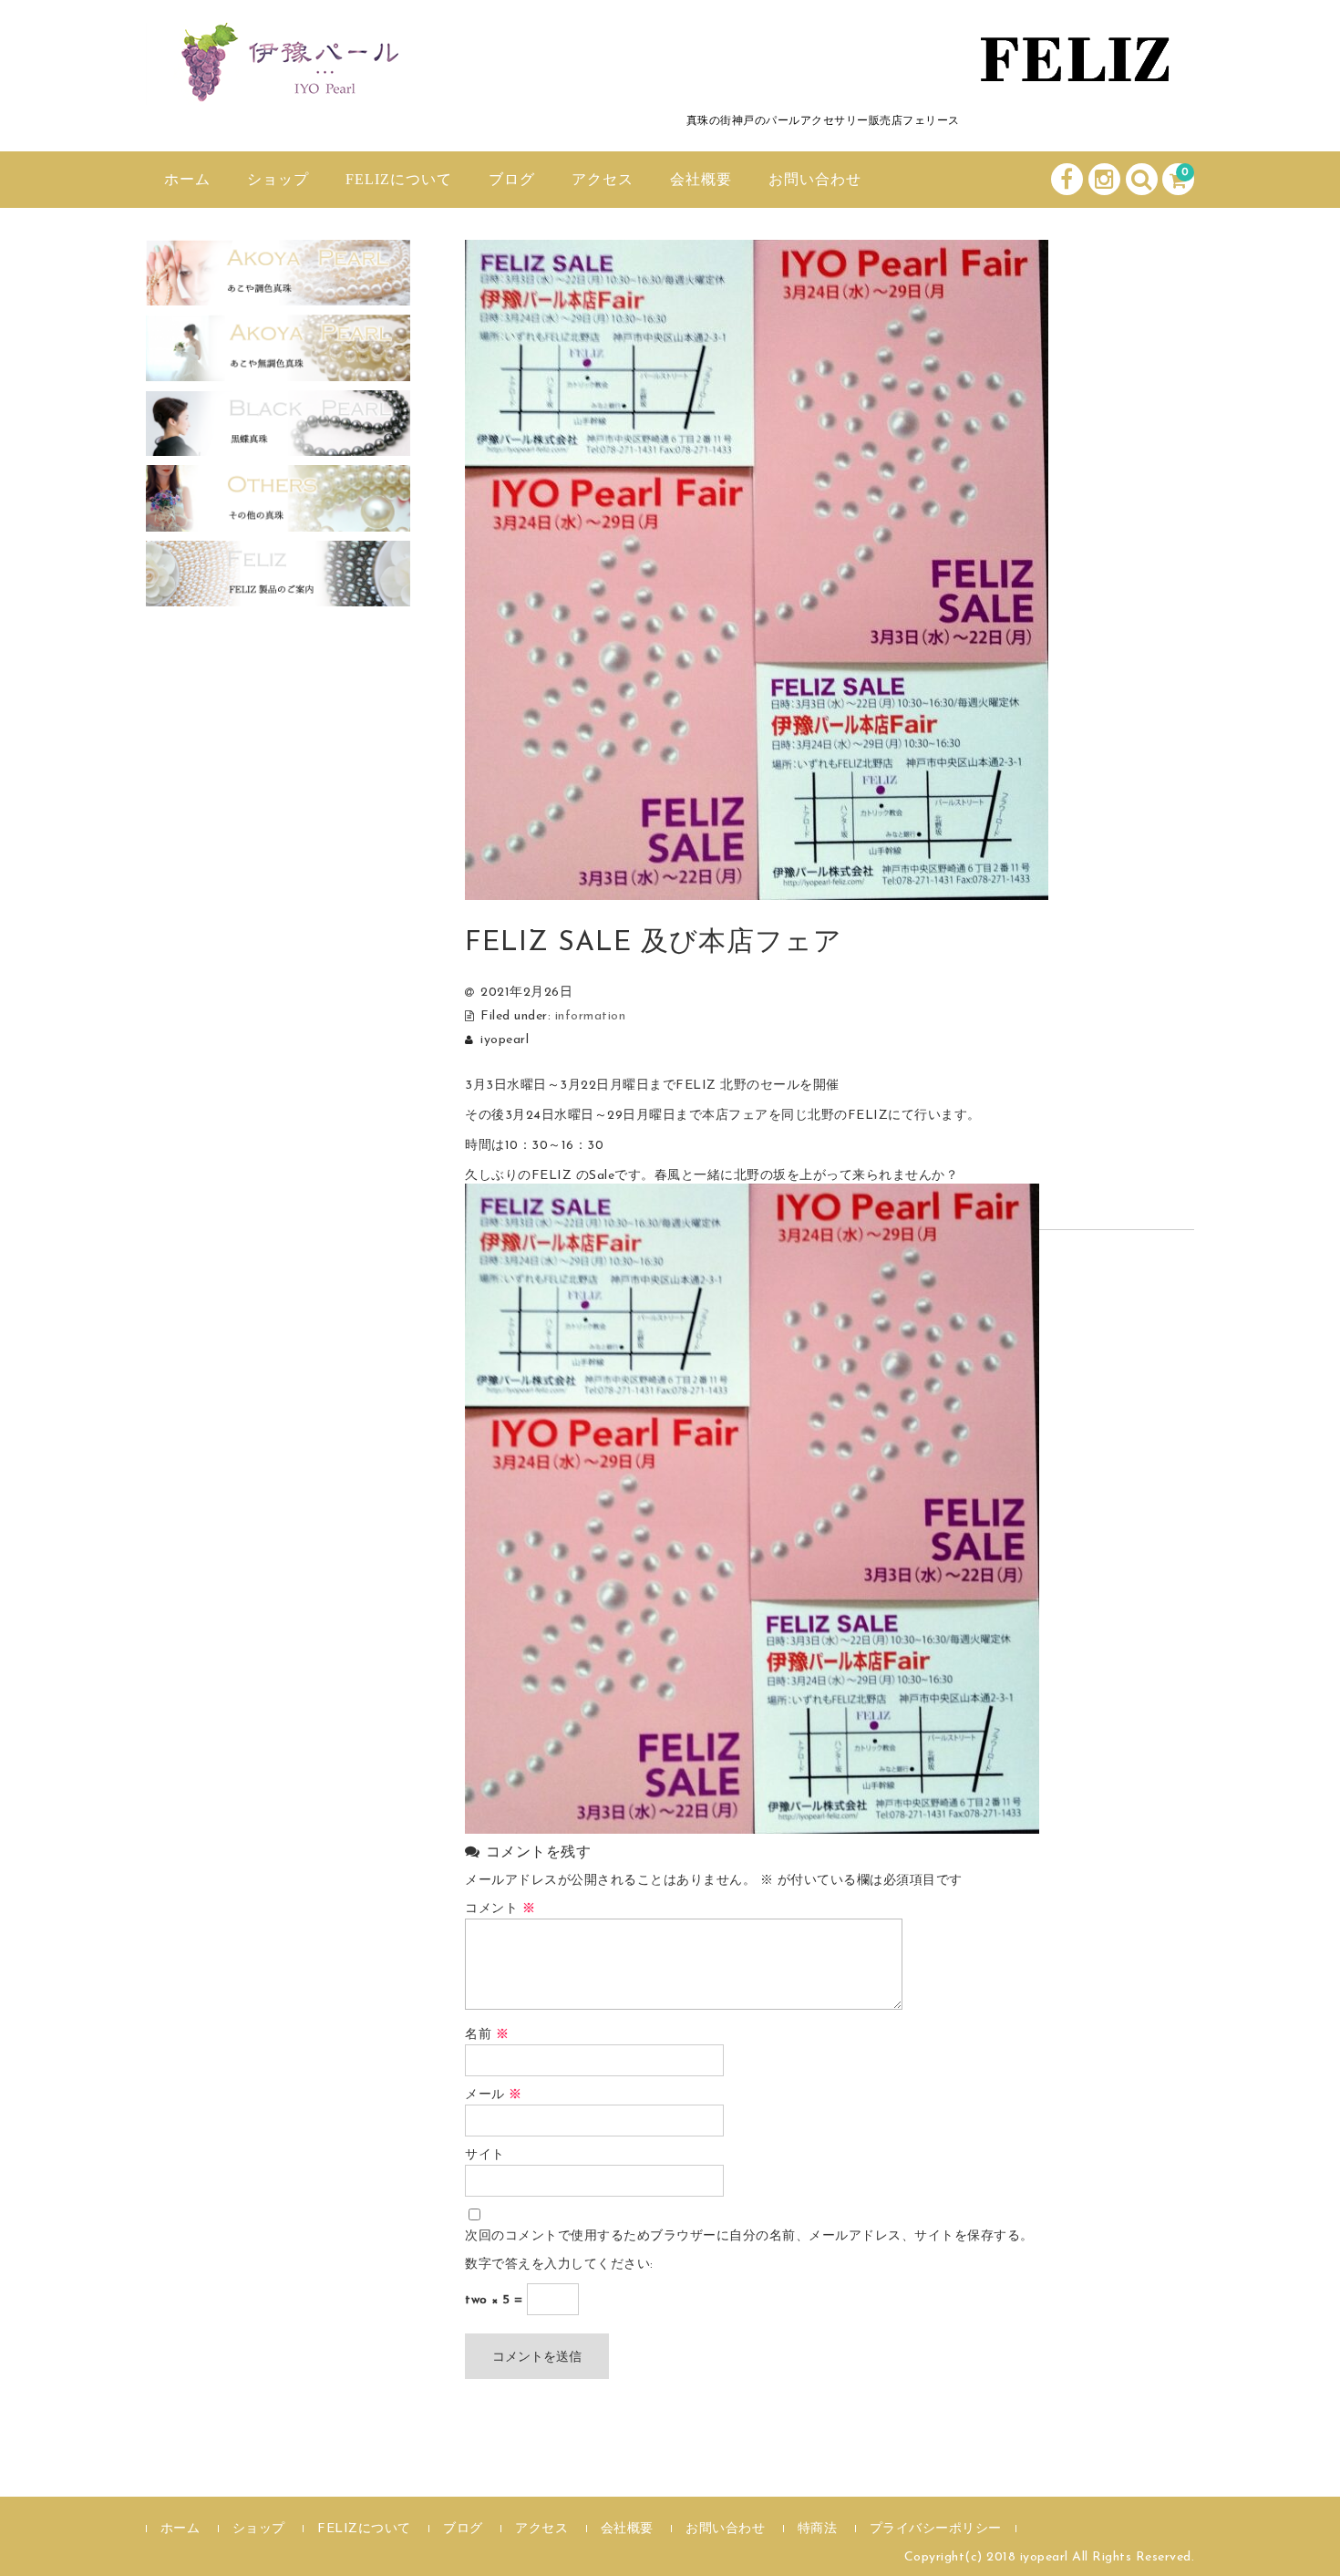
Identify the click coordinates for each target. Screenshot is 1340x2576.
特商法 (818, 2529)
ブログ (512, 179)
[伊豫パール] (283, 85)
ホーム (187, 179)
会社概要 (701, 179)
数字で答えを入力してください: (559, 2265)
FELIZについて (399, 179)
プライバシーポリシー (936, 2529)
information (591, 1016)
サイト (485, 2155)
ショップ (278, 179)
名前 (487, 2035)
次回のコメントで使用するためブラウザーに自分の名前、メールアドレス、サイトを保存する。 (749, 2236)
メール (494, 2095)
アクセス (603, 179)
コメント (500, 1909)
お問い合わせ (815, 179)
